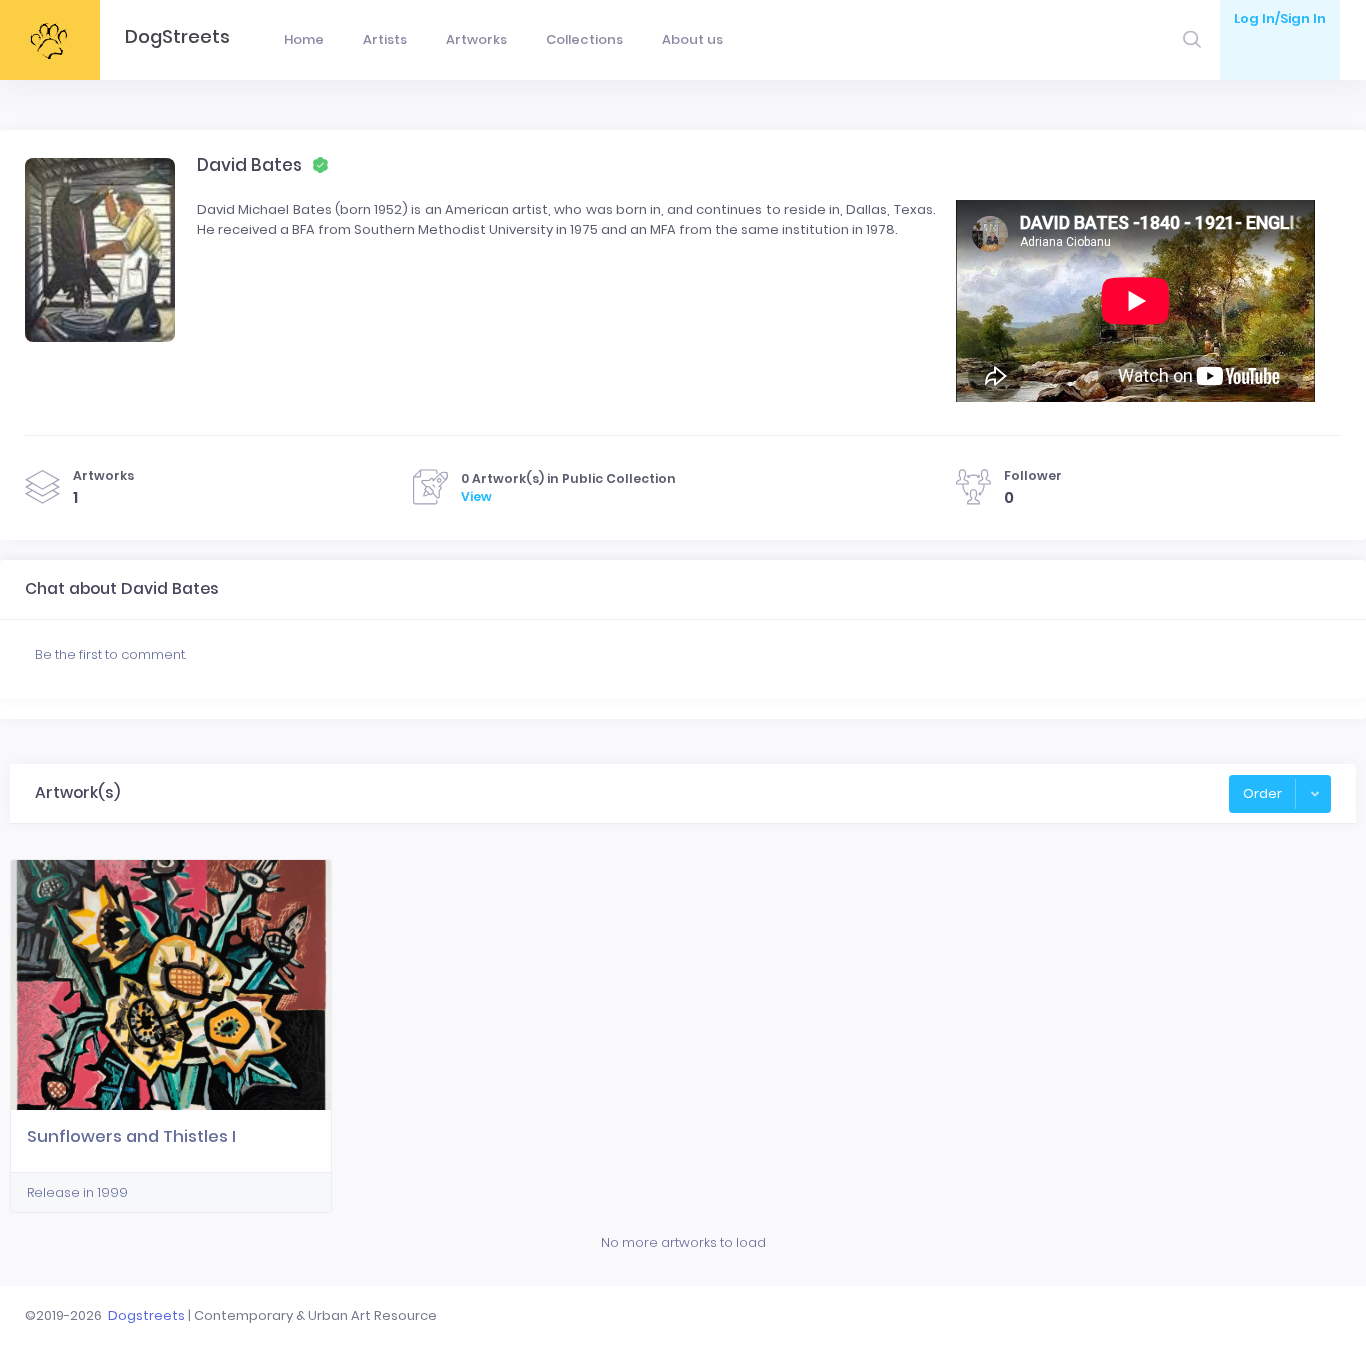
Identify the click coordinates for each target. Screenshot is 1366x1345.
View (476, 496)
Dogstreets (146, 1315)
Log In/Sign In (1280, 18)
